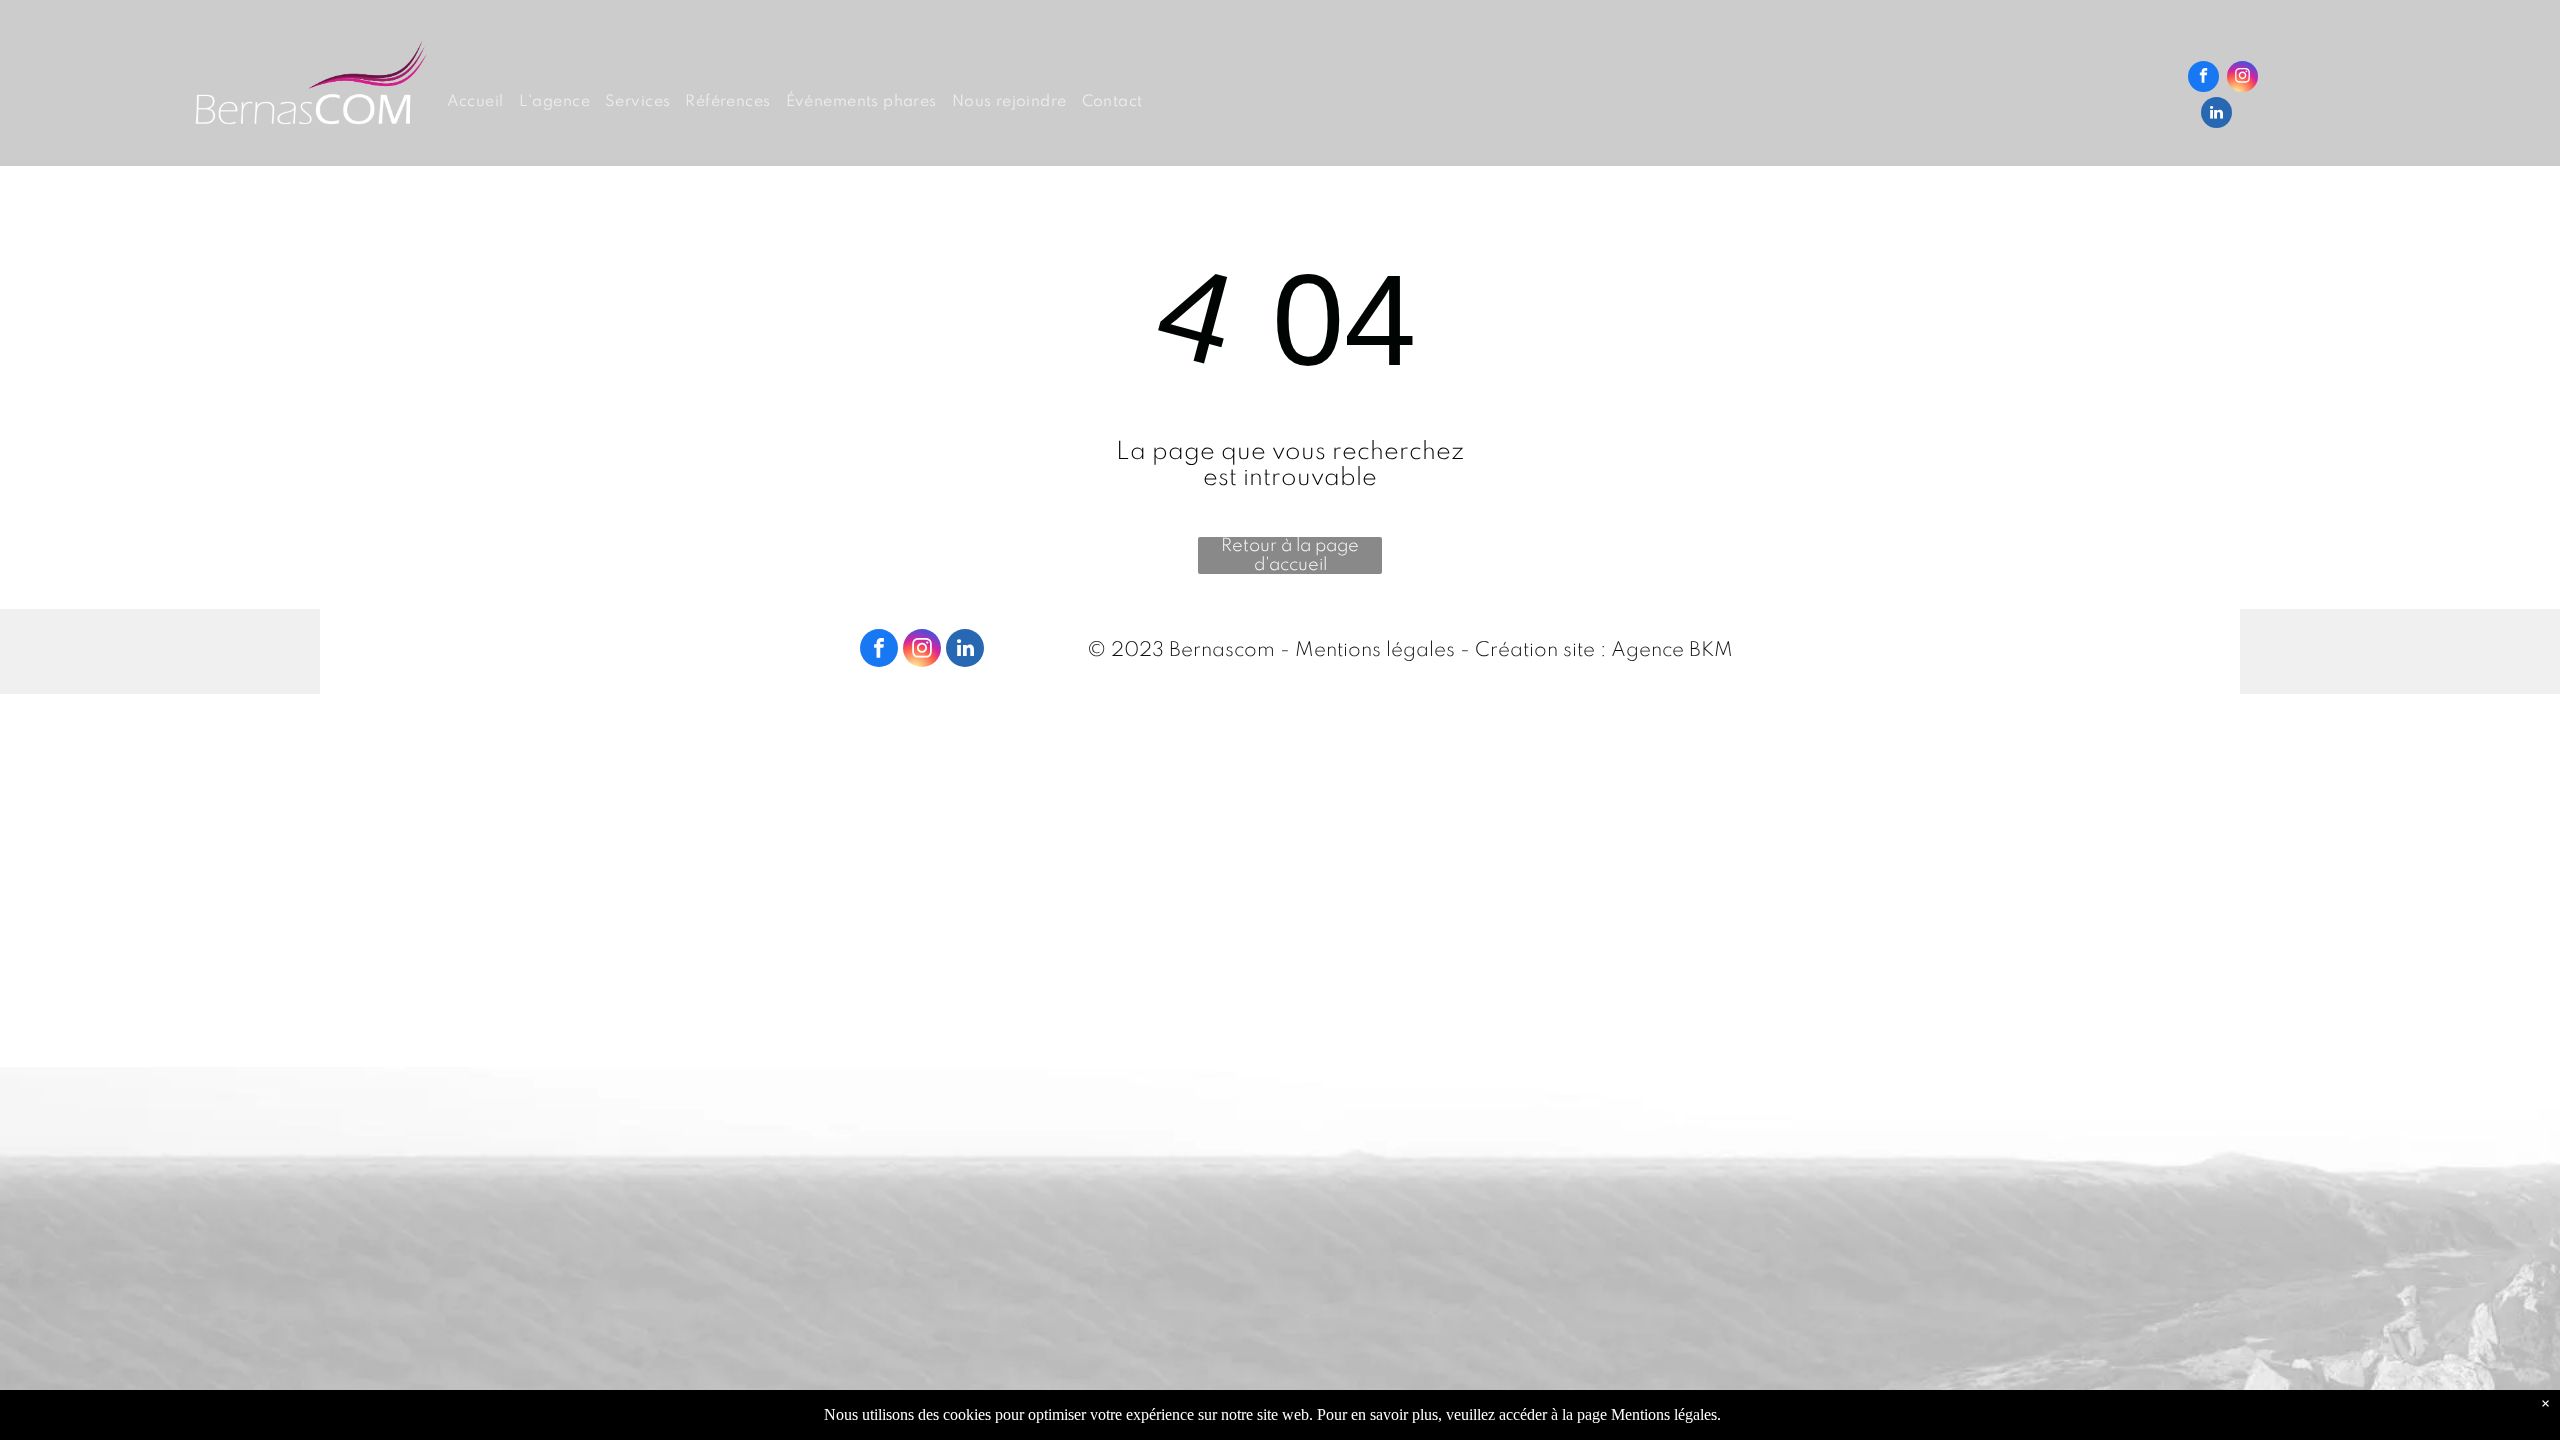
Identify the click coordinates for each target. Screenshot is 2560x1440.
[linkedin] (2216, 115)
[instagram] (2242, 79)
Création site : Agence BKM (1604, 651)
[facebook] (2203, 79)
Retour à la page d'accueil (1290, 555)
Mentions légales (1375, 651)
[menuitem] (483, 102)
